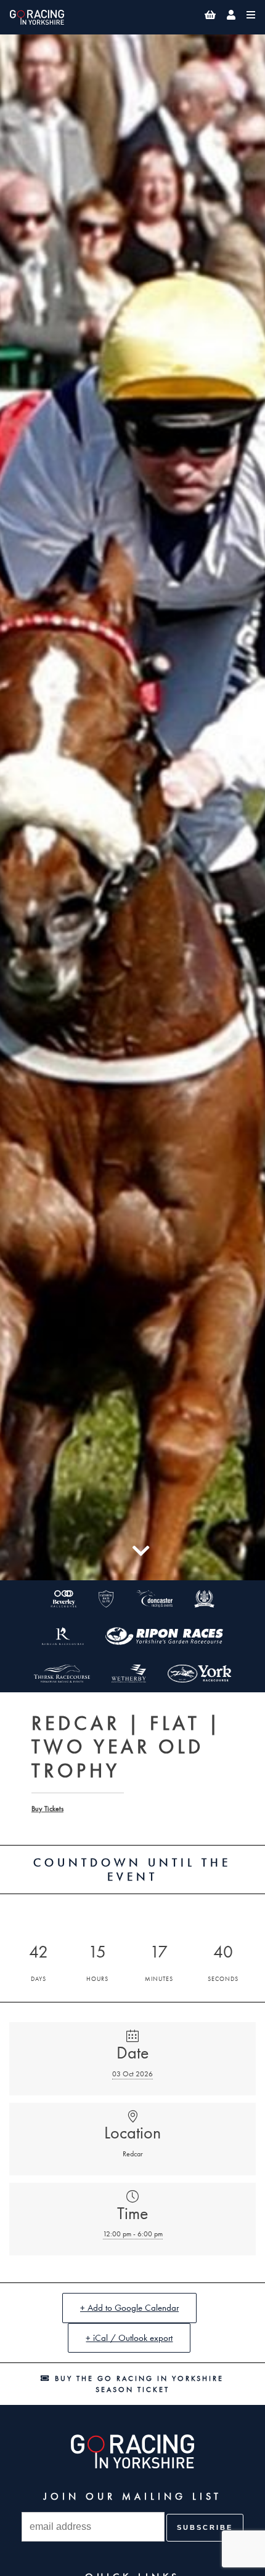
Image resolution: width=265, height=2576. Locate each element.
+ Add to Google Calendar (129, 2308)
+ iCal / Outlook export (129, 2338)
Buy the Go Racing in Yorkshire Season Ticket (137, 2384)
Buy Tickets (47, 1809)
